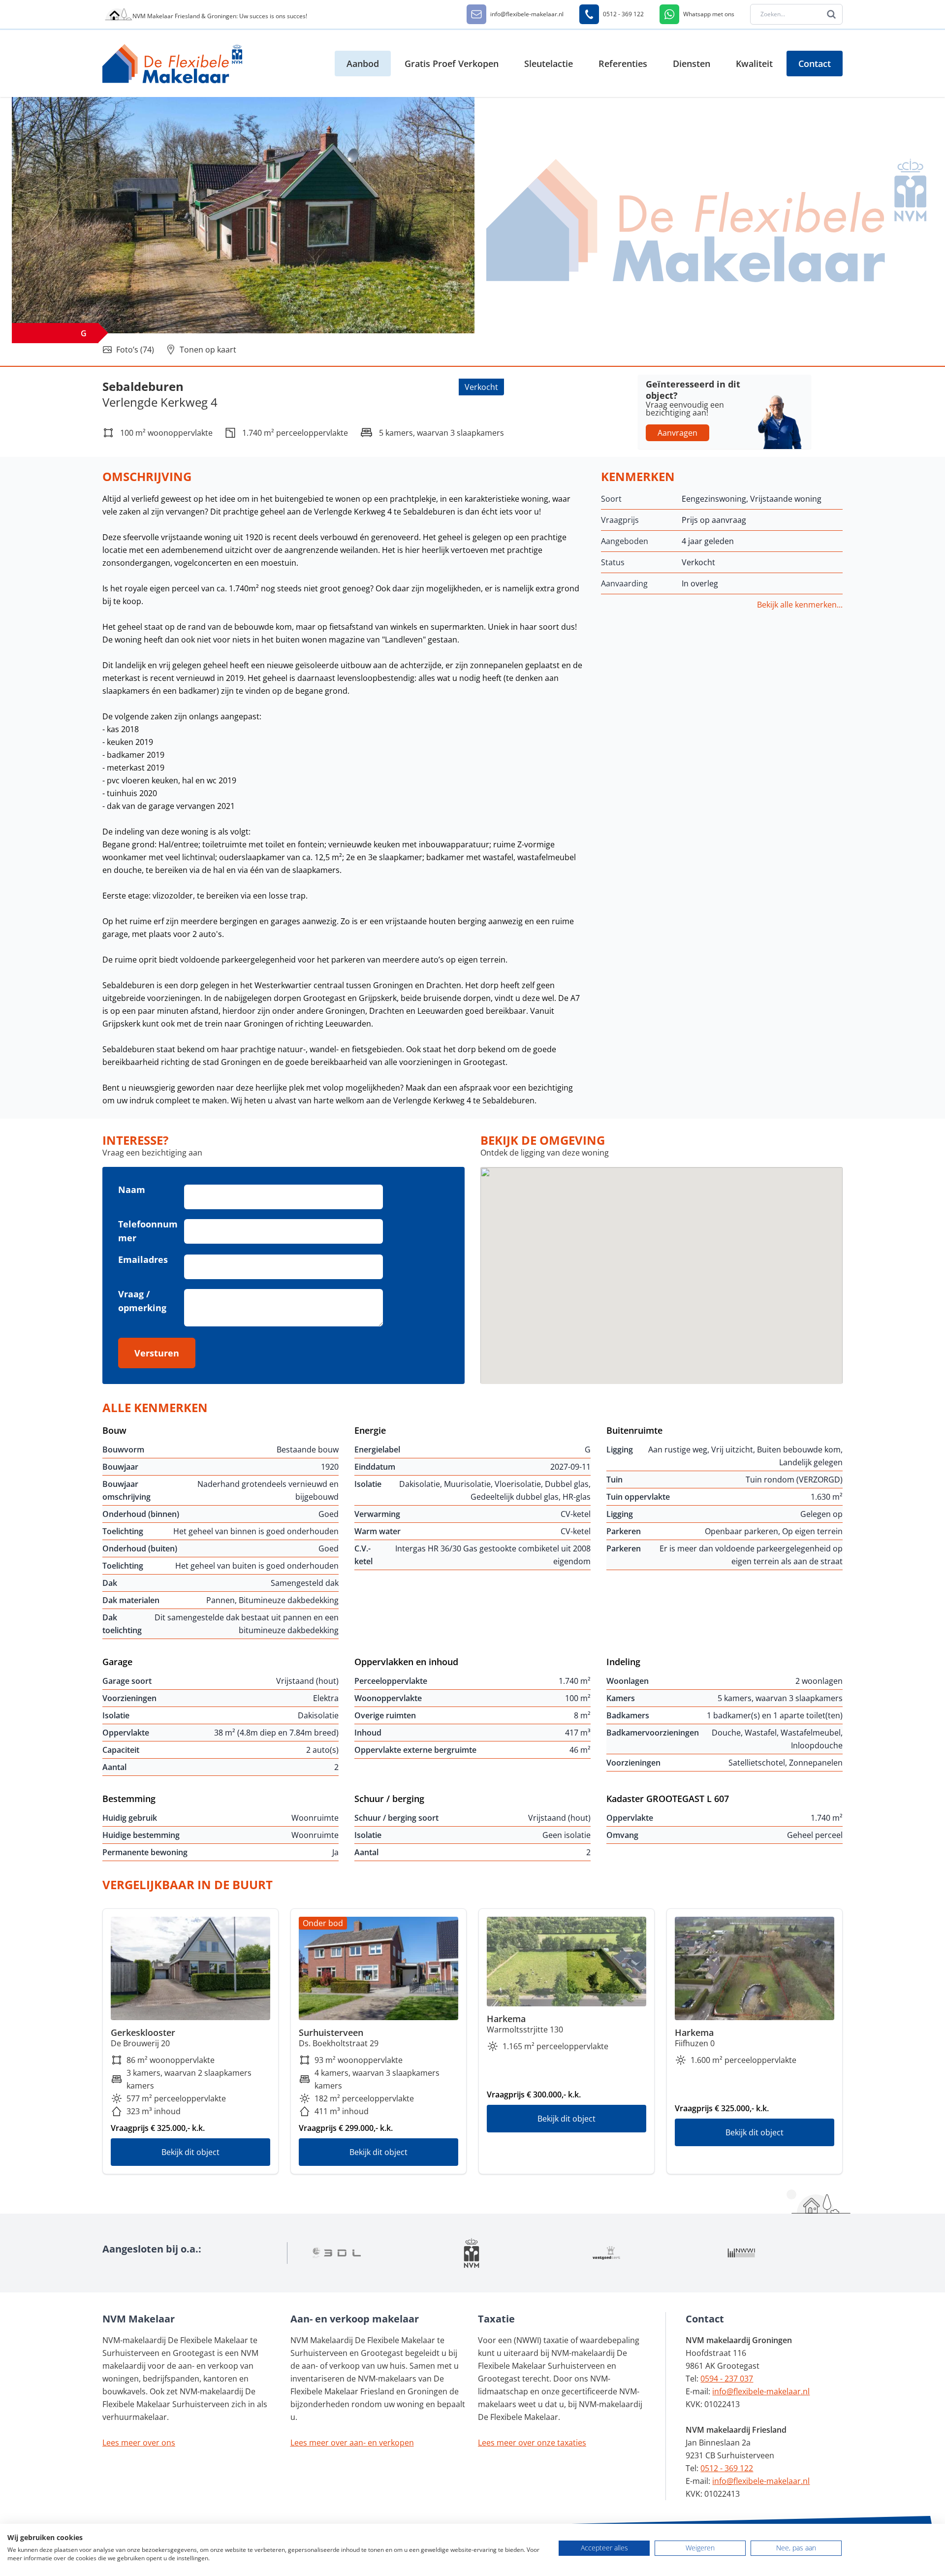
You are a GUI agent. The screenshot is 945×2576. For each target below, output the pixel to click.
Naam (132, 1190)
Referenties (623, 64)
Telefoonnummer (148, 1231)
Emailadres (143, 1259)
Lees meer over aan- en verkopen (352, 2443)
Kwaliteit (754, 64)
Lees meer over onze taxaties (532, 2443)
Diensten (692, 64)
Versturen (157, 1353)
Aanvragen (677, 433)
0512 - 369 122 (727, 2468)
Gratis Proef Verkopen (452, 64)
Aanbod (363, 64)
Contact (815, 64)
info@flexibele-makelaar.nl (761, 2391)
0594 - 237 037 (727, 2379)
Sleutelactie (549, 64)
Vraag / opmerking (142, 1301)
